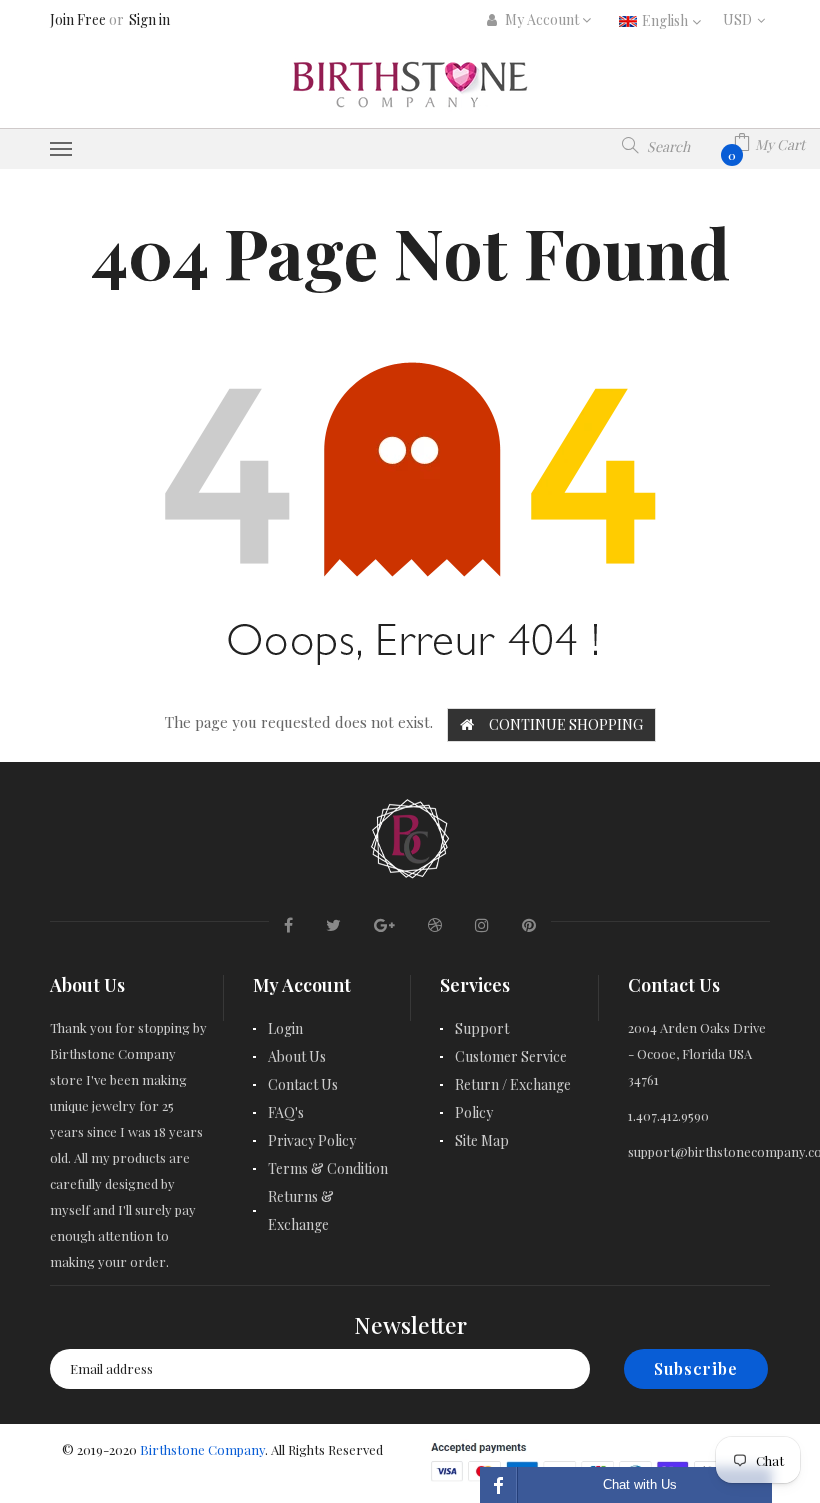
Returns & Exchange (301, 1210)
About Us (297, 1056)
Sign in (149, 19)
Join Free (78, 19)
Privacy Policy (312, 1140)
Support (482, 1028)
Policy (474, 1112)
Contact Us (303, 1084)
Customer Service (511, 1056)
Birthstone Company (202, 1449)
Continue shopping (566, 724)
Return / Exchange (513, 1084)
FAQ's (286, 1112)
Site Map (482, 1140)
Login (285, 1028)
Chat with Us (640, 1484)
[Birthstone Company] (410, 835)
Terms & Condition (328, 1168)
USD (746, 19)
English (666, 20)
